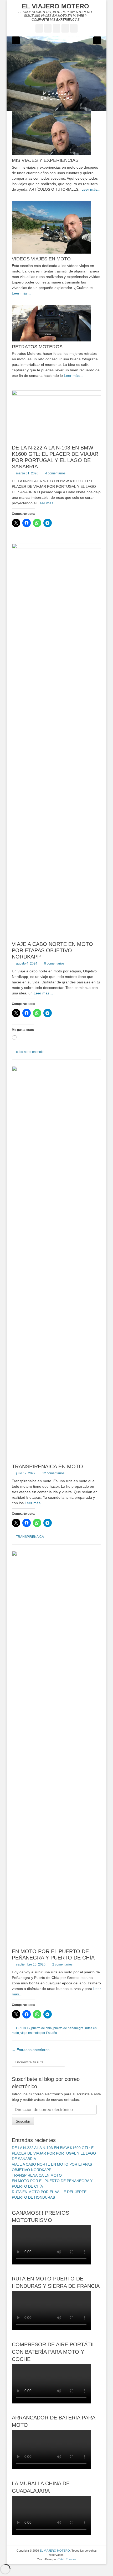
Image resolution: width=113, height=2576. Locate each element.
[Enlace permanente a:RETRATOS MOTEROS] (56, 323)
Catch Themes (67, 2559)
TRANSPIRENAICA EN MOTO (47, 1466)
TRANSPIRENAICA (30, 1537)
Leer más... (91, 189)
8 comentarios (54, 963)
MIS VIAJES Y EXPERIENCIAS (45, 160)
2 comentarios (62, 1964)
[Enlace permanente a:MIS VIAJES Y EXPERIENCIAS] (56, 74)
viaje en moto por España (39, 2033)
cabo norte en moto (30, 1052)
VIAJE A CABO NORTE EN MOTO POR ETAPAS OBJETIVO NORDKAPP (52, 950)
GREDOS (23, 2028)
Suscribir (23, 2121)
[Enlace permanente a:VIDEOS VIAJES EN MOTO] (56, 227)
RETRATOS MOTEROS (37, 347)
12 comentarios (53, 1473)
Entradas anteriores (31, 2050)
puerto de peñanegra (68, 2028)
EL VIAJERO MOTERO (55, 6)
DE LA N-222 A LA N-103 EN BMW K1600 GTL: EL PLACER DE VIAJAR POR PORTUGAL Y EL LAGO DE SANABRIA (54, 2153)
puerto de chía (42, 2028)
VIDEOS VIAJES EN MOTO (41, 259)
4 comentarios (55, 473)
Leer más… (47, 503)
